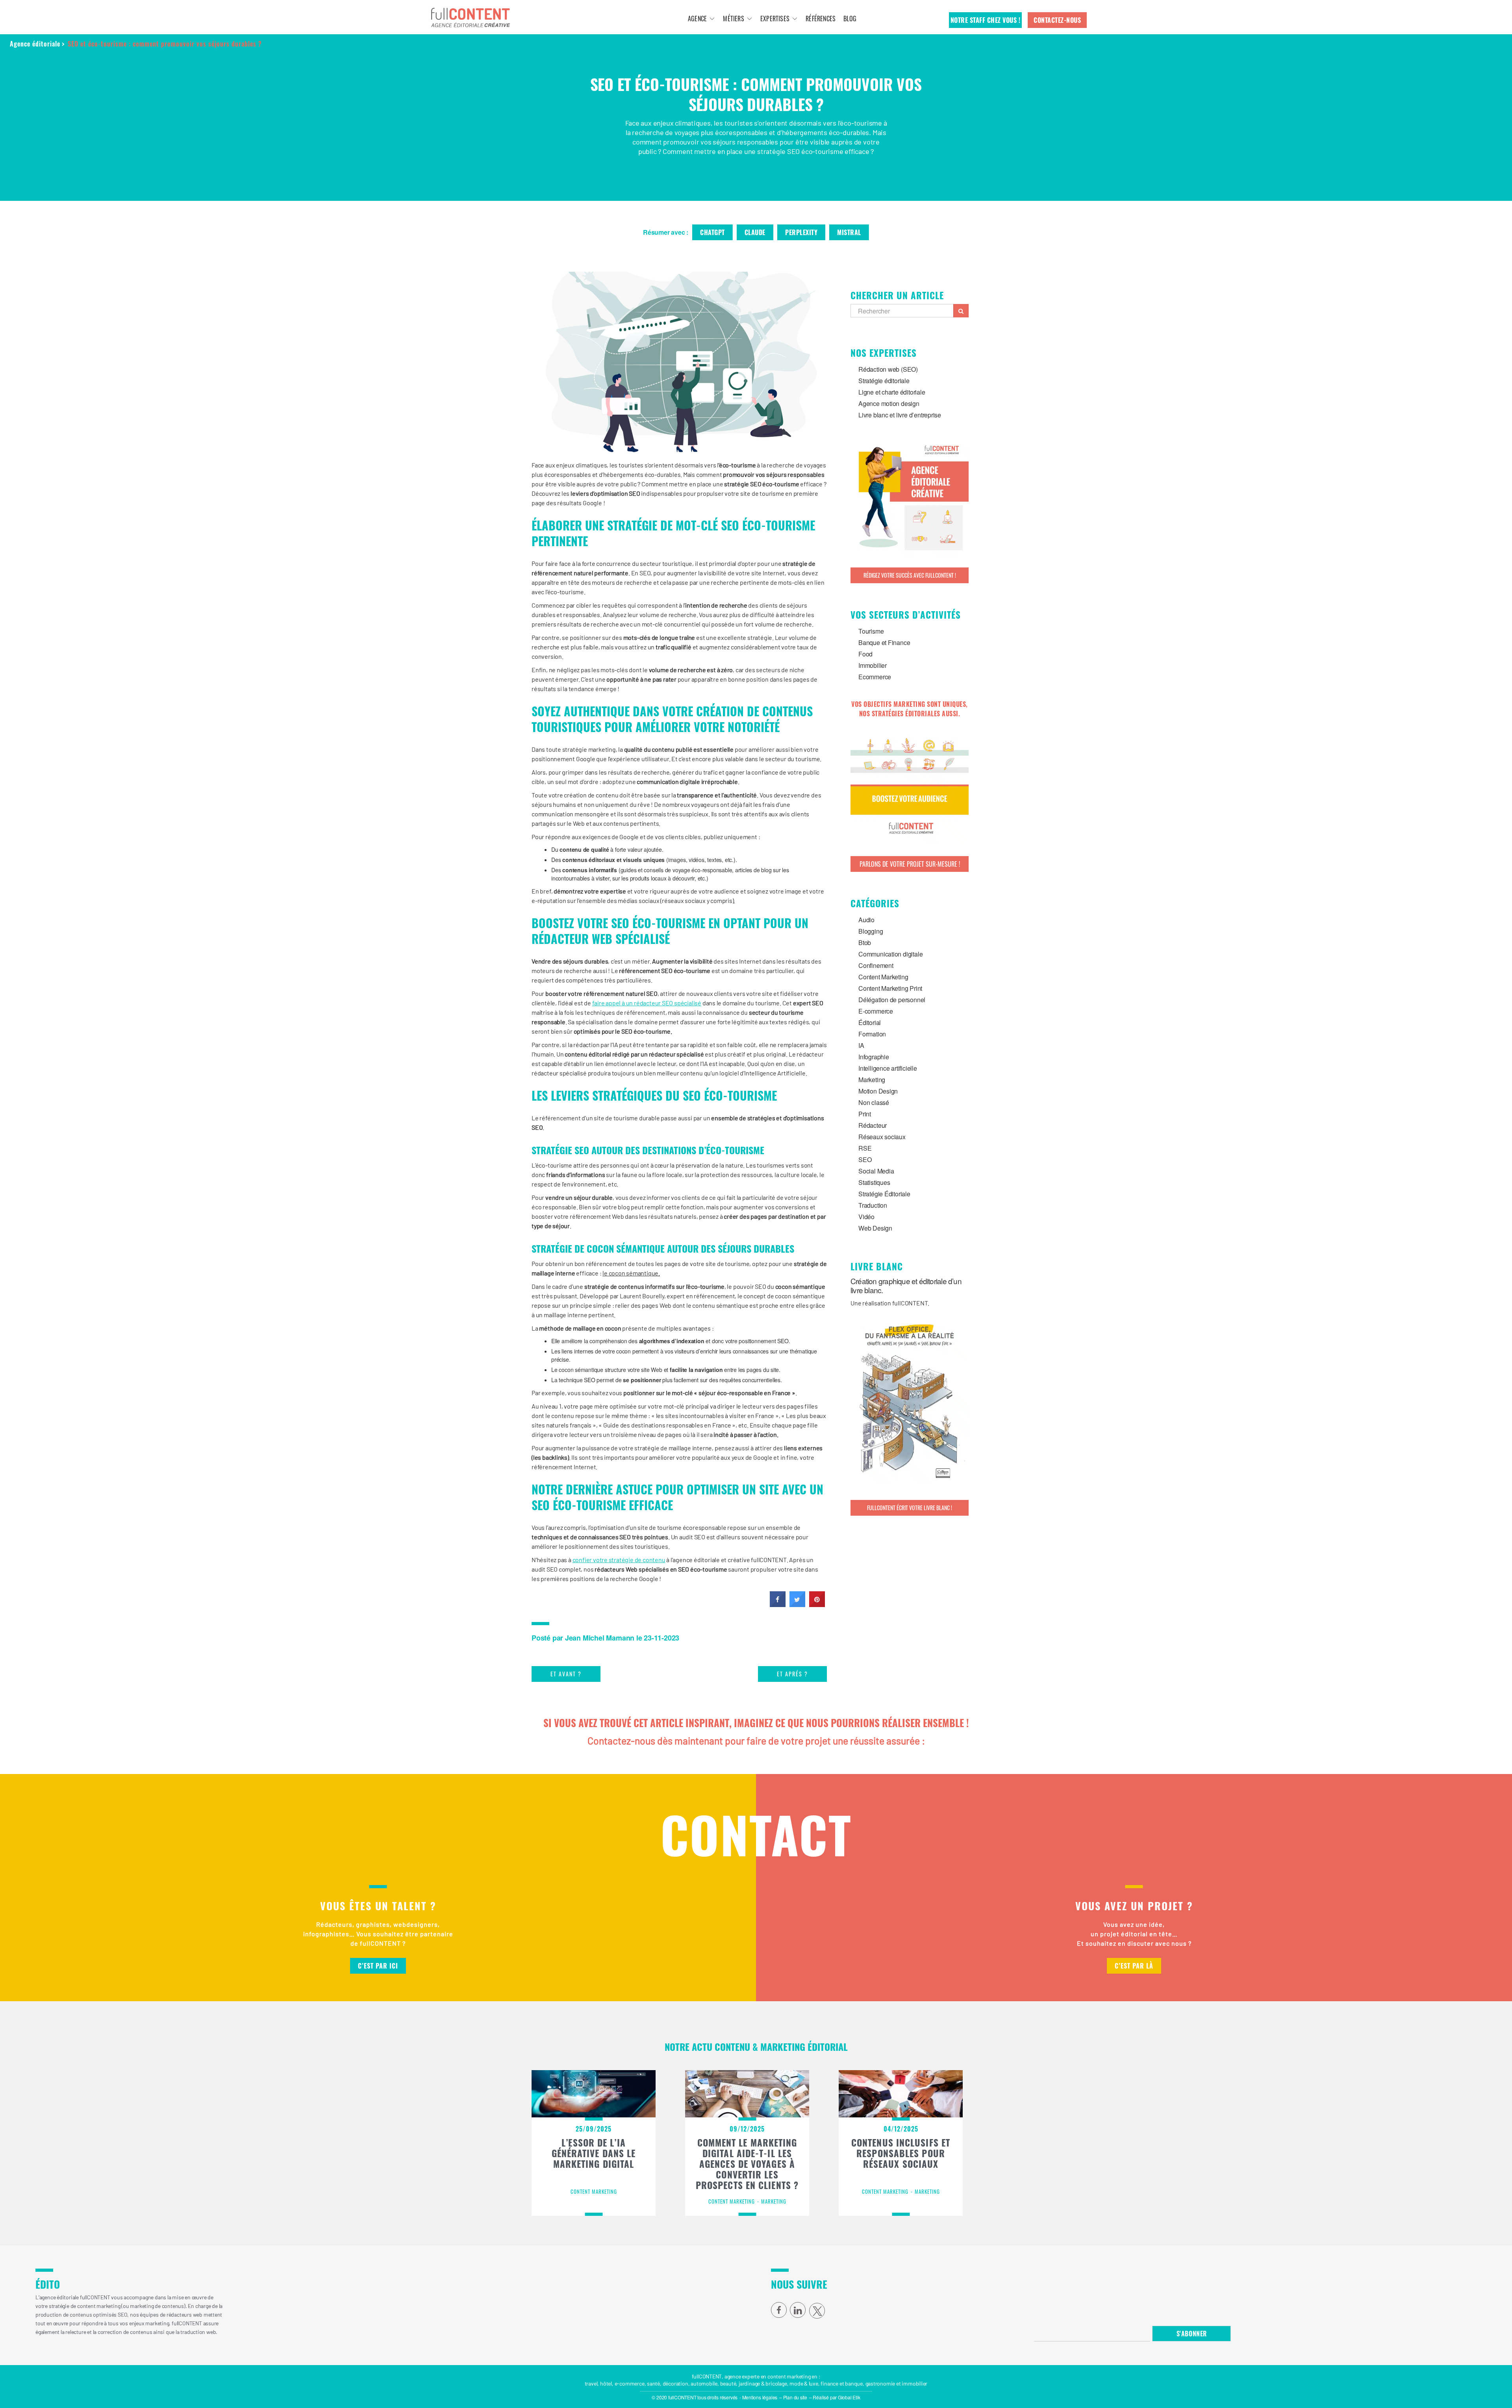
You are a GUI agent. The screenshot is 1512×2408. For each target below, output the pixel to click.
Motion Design (878, 1091)
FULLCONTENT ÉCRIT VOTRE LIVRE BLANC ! (910, 1508)
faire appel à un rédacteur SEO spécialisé (647, 1003)
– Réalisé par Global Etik (835, 2397)
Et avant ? (566, 1674)
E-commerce (876, 1011)
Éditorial (870, 1022)
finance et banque (841, 2383)
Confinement (876, 965)
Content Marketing (883, 977)
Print (865, 1114)
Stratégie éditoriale (884, 381)
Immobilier (873, 665)
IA (861, 1045)
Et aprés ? (792, 1674)
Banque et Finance (884, 642)
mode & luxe (804, 2383)
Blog (850, 19)
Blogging (871, 931)
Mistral (849, 232)
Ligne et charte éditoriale (892, 392)
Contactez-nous (1057, 20)
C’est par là (1134, 1966)
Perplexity (801, 232)
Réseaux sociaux (882, 1137)
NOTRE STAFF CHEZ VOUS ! (986, 20)
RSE (865, 1148)
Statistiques (874, 1182)
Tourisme (871, 631)
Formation (872, 1034)
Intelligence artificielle (888, 1068)
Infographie (874, 1057)
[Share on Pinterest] (817, 1605)
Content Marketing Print (890, 988)
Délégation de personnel (892, 1000)
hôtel (606, 2383)
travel (591, 2383)
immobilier (914, 2383)
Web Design (875, 1228)
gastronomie (880, 2383)
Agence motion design (889, 403)
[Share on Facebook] (778, 1605)
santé (653, 2383)
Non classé (874, 1102)
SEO (865, 1160)
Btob (865, 943)
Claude (755, 232)
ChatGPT (712, 232)
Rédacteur (873, 1125)
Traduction (873, 1205)
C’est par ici (378, 1966)
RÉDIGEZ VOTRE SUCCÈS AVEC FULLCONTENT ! (910, 575)
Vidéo (866, 1217)
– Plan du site (793, 2397)
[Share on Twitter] (797, 1605)
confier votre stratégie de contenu (619, 1560)
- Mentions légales (758, 2397)
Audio (866, 920)
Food (865, 654)
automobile (704, 2383)
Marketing (872, 1080)
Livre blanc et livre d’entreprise (900, 415)
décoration (675, 2383)
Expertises (775, 19)
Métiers (733, 19)
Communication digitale (890, 954)
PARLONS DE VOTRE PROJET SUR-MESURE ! (910, 864)
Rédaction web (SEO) (888, 369)
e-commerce (630, 2383)
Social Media (876, 1171)
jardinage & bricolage (763, 2383)
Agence (697, 19)
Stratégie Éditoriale (884, 1194)
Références (821, 19)
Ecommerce (875, 677)
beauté (728, 2383)
